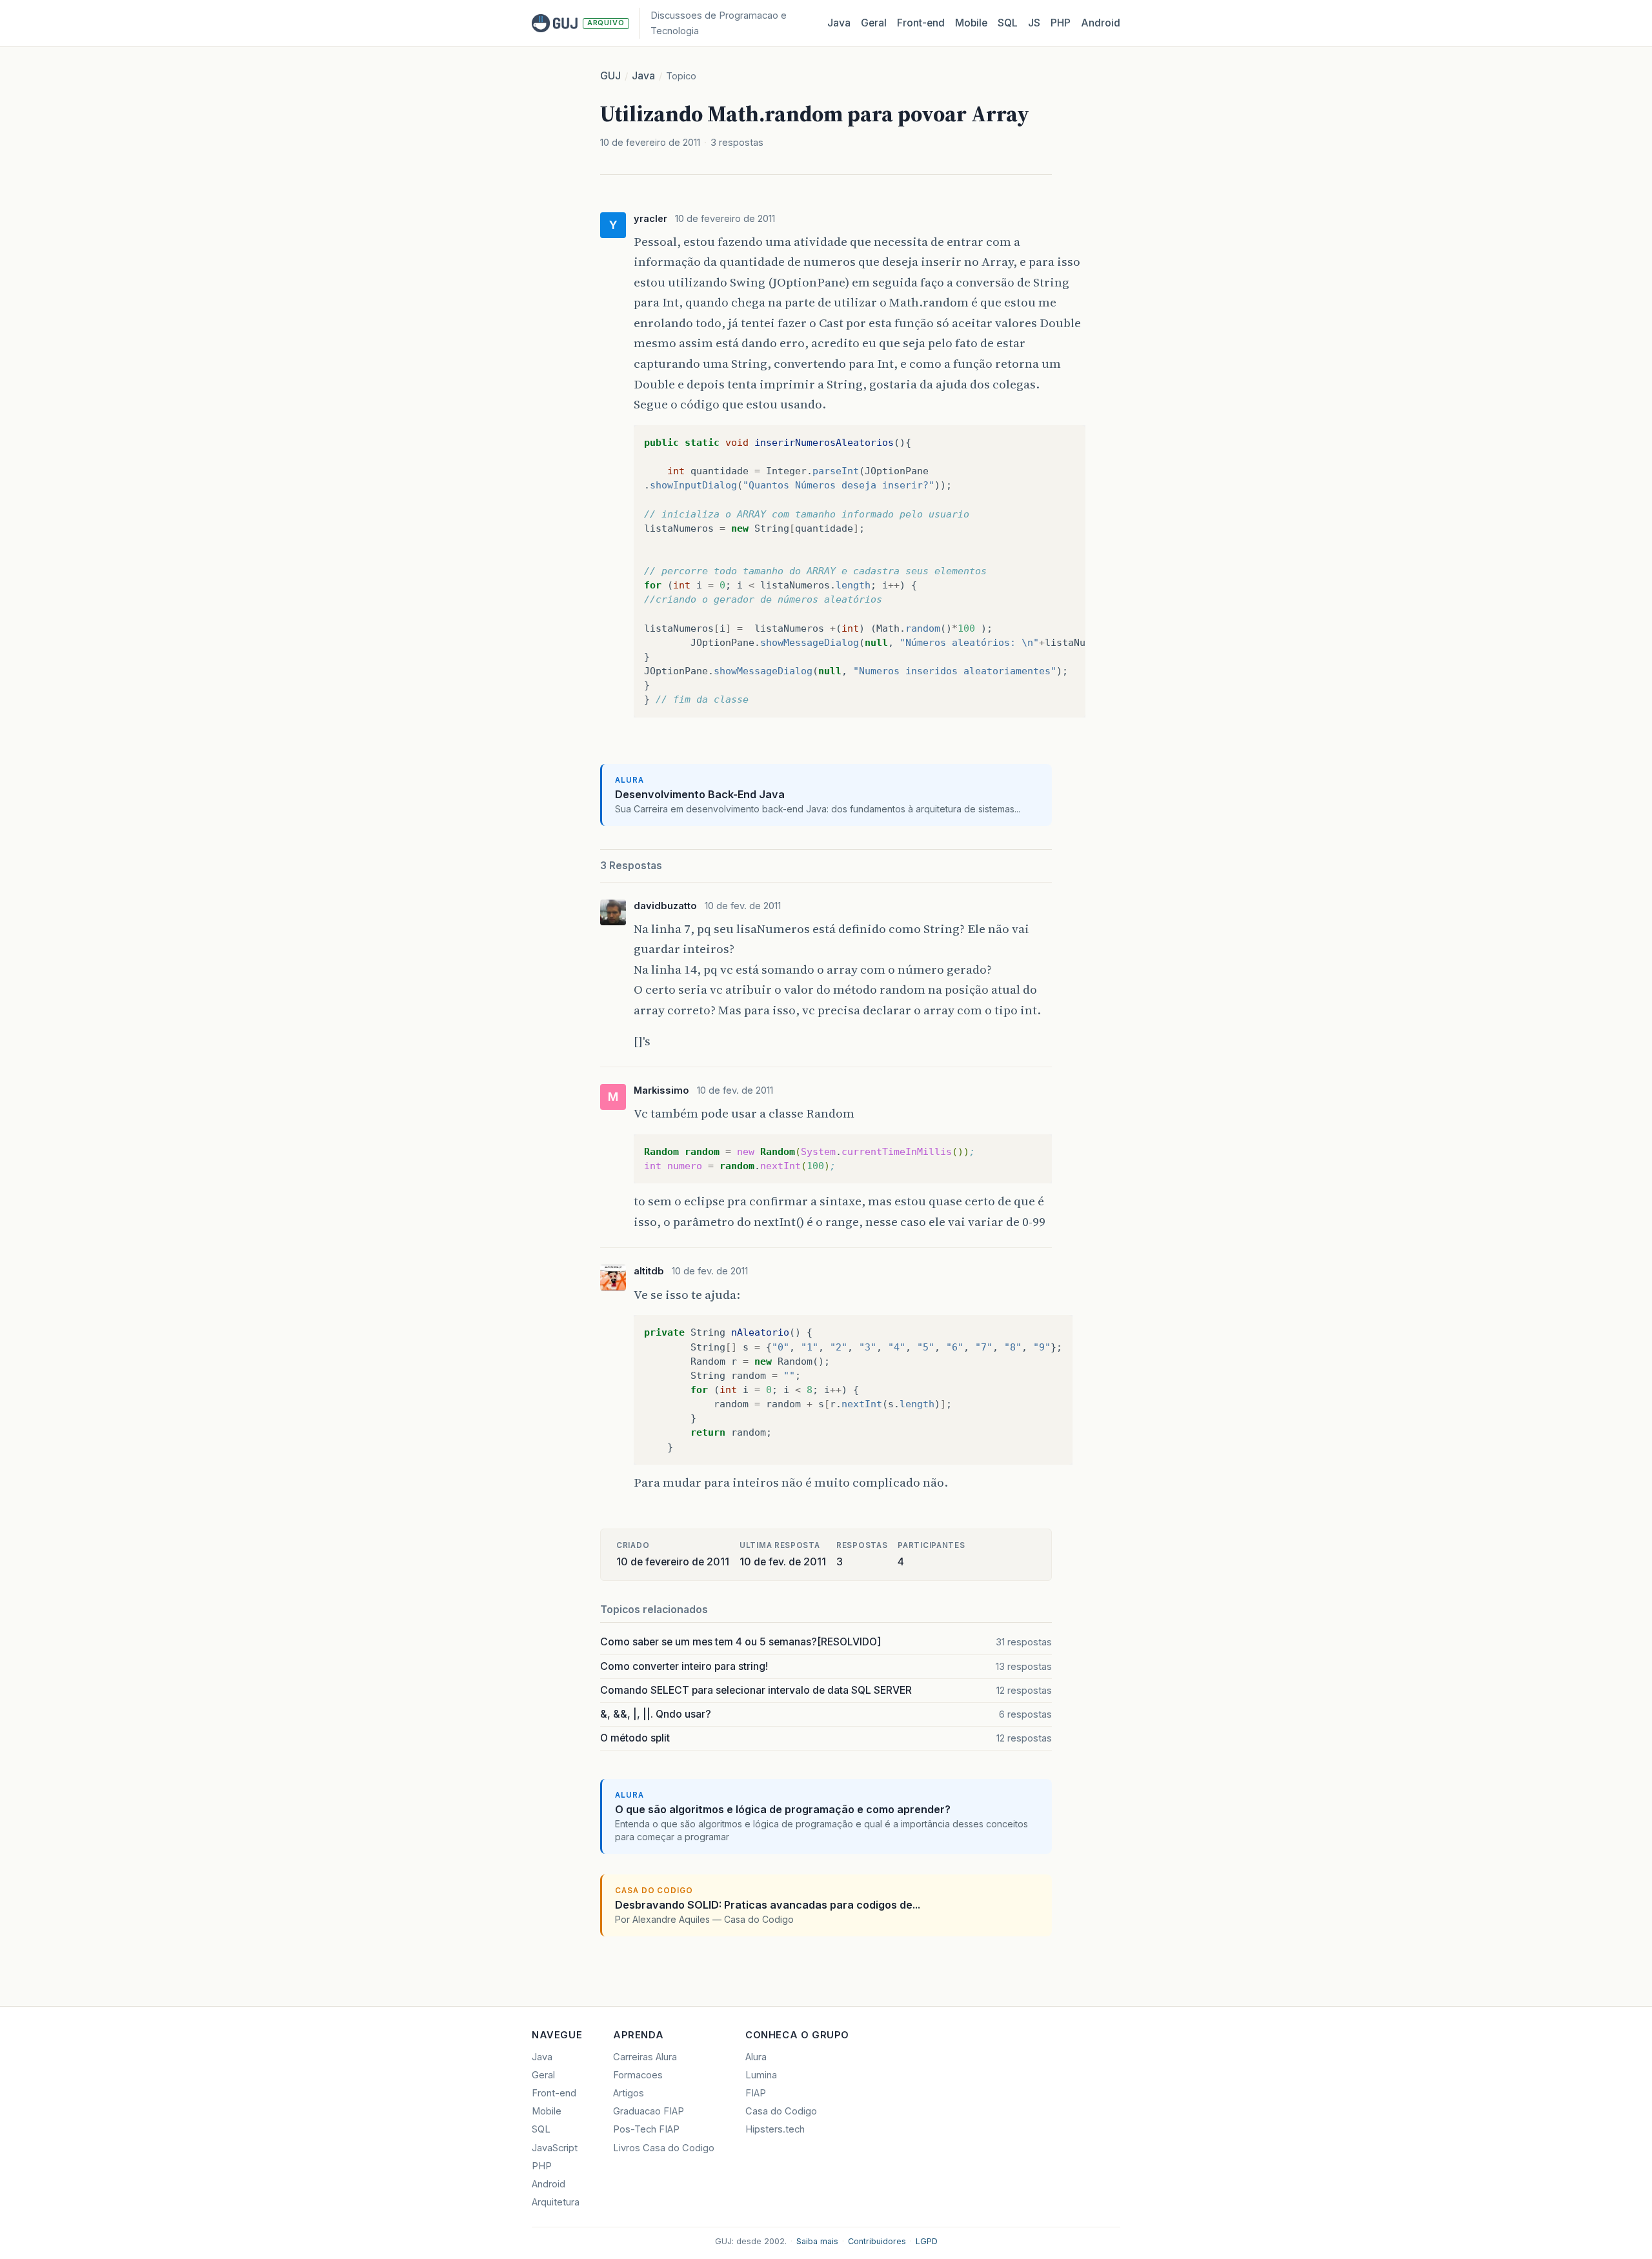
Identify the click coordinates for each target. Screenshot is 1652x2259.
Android (1101, 23)
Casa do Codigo (781, 2111)
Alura (756, 2057)
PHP (1061, 23)
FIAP (756, 2093)
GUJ (610, 76)
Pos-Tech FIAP (646, 2129)
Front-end (554, 2093)
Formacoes (638, 2075)
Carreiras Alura (645, 2057)
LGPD (927, 2241)
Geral (874, 23)
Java (839, 23)
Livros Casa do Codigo (664, 2148)
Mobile (971, 23)
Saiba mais (817, 2241)
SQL (1008, 23)
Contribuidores (877, 2241)
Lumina (761, 2075)
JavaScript (555, 2148)
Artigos (629, 2093)
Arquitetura (556, 2202)
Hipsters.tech (775, 2129)
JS (1034, 23)
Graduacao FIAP (649, 2111)
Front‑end (921, 23)
